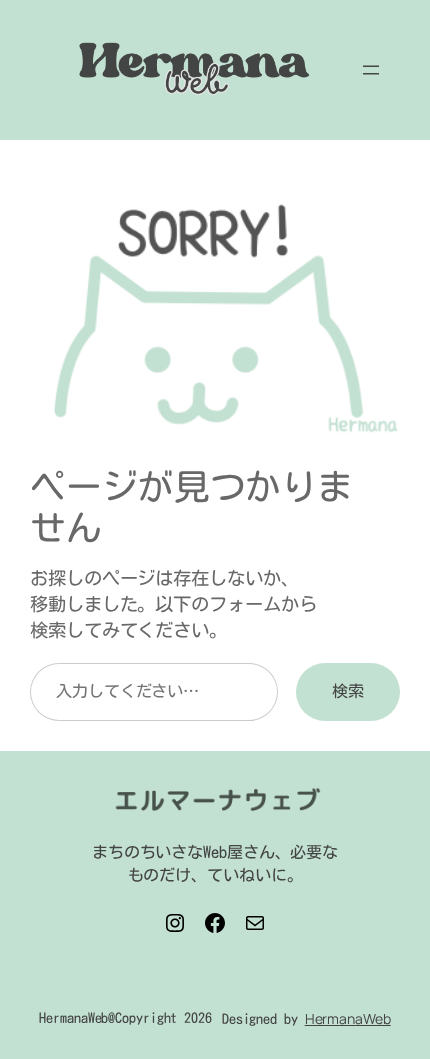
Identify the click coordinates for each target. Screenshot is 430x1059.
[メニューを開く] (371, 70)
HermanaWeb (348, 1018)
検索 (348, 691)
